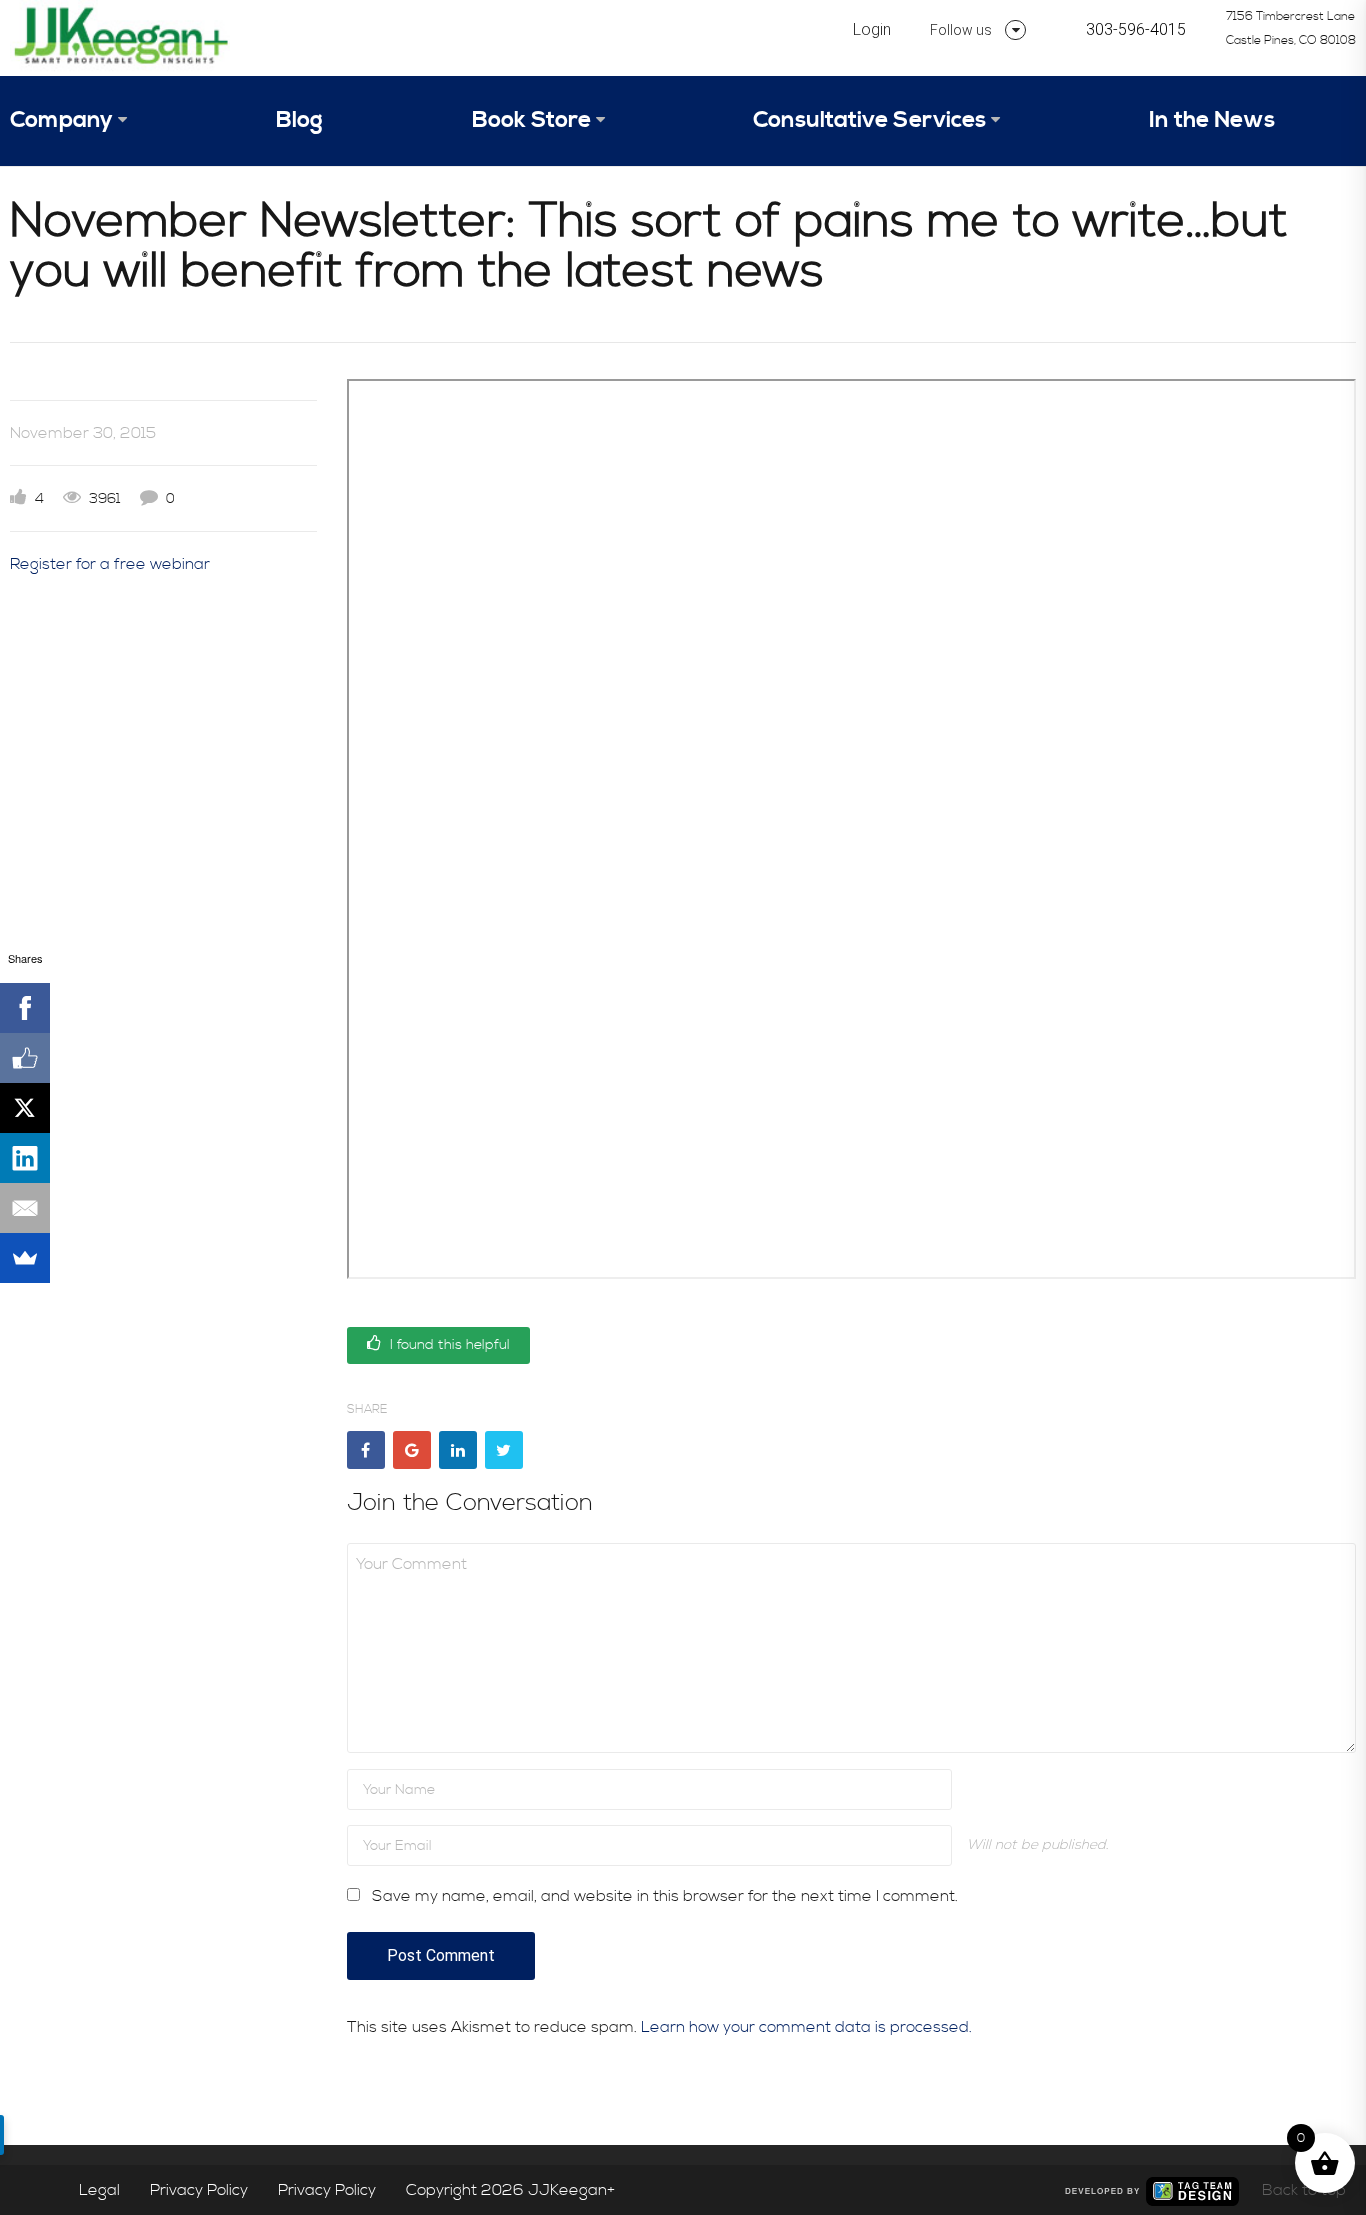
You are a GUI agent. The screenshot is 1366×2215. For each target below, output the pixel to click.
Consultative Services (869, 120)
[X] (25, 1108)
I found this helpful (448, 1345)
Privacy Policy (199, 2190)
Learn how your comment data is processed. (806, 2027)
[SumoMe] (25, 1258)
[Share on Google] (412, 1450)
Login (872, 29)
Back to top (1304, 2190)
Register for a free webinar (110, 564)
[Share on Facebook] (366, 1450)
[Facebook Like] (25, 1058)
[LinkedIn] (25, 1158)
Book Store (531, 120)
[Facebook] (25, 1008)
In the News (1212, 120)
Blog (299, 120)
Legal (99, 2190)
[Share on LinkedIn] (458, 1450)
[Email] (25, 1208)
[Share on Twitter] (504, 1450)
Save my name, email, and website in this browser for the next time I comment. (665, 1896)
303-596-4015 (1136, 29)
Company (61, 120)
